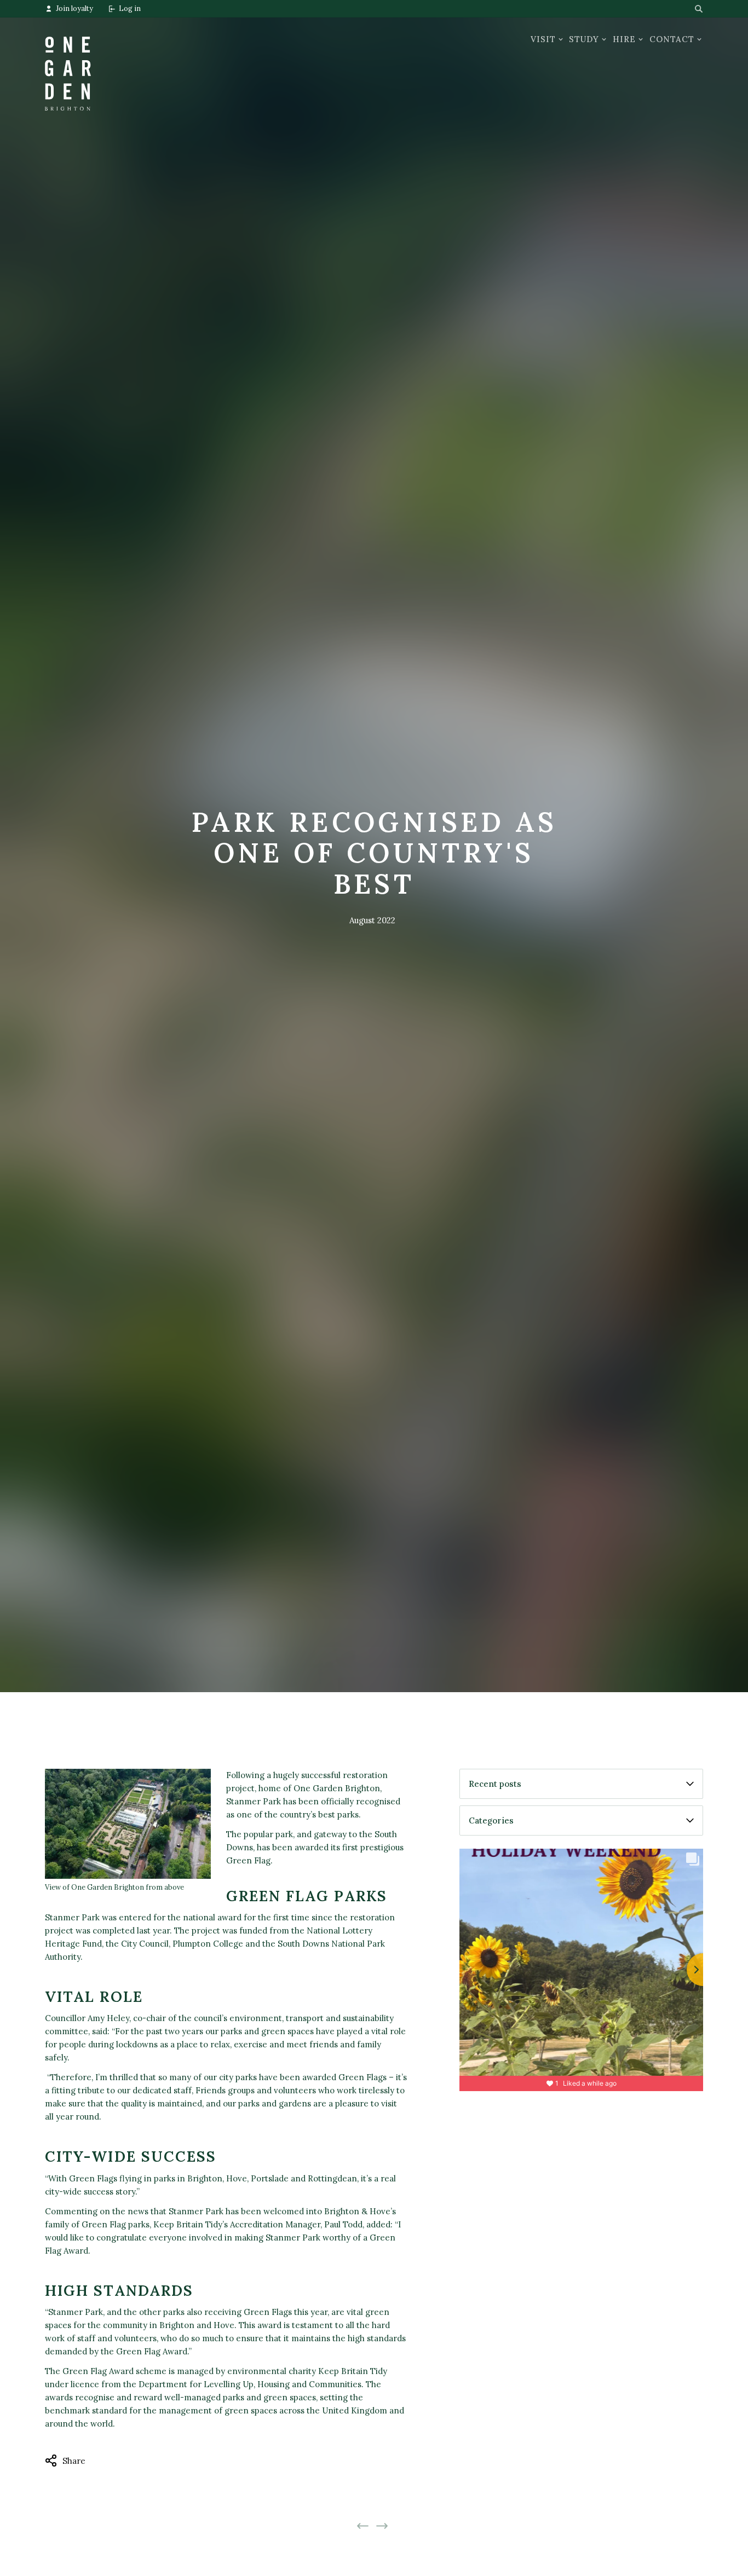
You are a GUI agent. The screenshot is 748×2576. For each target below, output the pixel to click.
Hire (624, 39)
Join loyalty (74, 8)
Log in (130, 8)
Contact (672, 39)
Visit (543, 39)
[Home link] (68, 64)
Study (584, 39)
